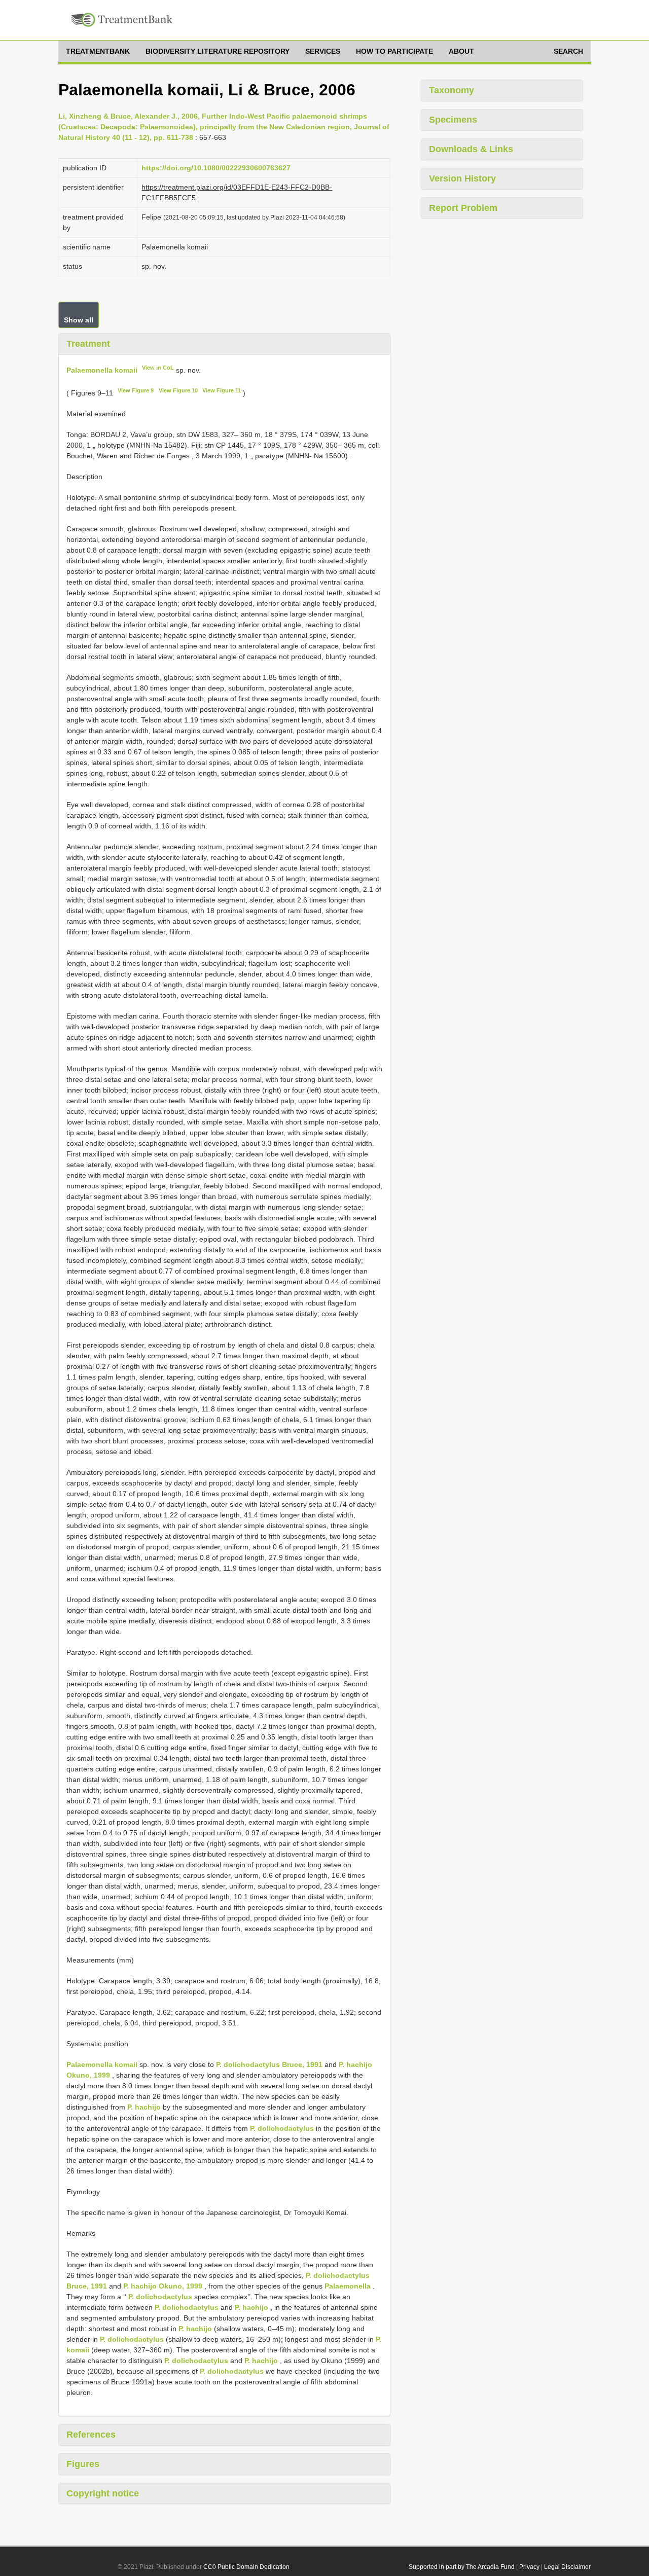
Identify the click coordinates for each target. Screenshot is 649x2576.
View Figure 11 (222, 390)
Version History (462, 178)
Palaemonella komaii (102, 370)
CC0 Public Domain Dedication (246, 2567)
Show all (79, 320)
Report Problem (463, 208)
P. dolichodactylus (282, 2128)
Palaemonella (348, 2286)
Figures (83, 2464)
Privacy (529, 2567)
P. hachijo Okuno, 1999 (163, 2286)
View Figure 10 (178, 390)
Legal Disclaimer (567, 2567)
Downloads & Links (471, 149)
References (91, 2435)
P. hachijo (144, 2107)
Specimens (453, 120)
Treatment (88, 344)
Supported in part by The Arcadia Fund (462, 2567)
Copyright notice (103, 2493)
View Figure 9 (136, 390)
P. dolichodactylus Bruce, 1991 (269, 2064)
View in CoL (158, 368)
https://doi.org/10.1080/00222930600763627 (216, 168)
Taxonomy (452, 90)
